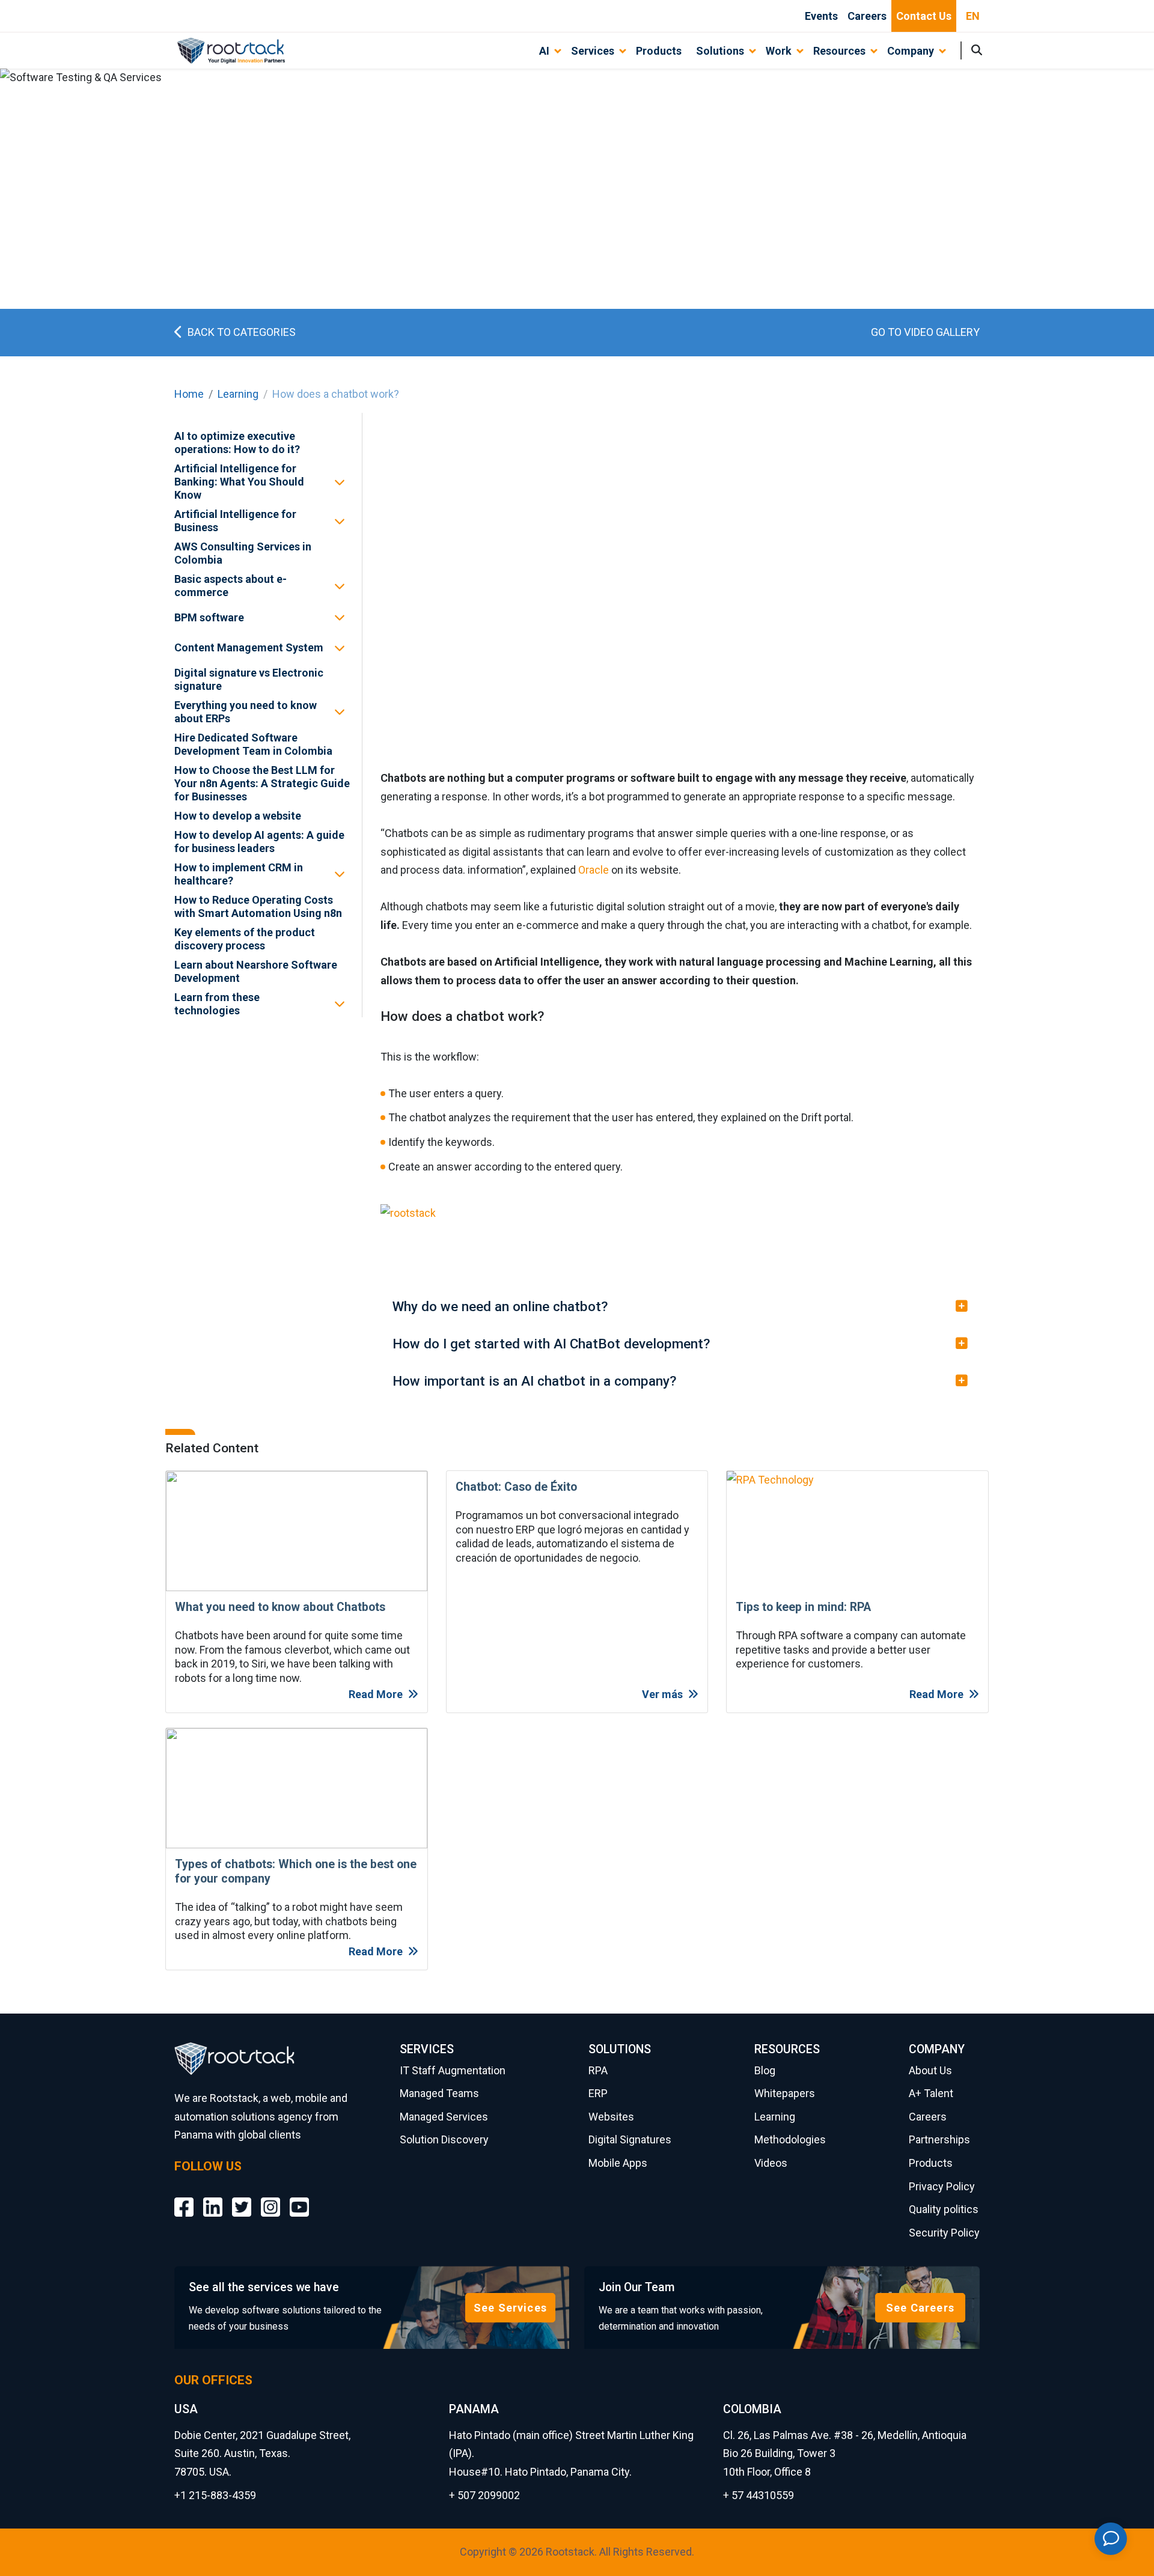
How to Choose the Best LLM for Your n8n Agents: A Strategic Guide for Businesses (262, 783)
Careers (867, 16)
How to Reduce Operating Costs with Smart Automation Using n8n (258, 906)
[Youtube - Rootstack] (299, 2198)
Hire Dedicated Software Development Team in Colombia (253, 744)
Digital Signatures (630, 2139)
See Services (510, 2308)
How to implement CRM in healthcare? (239, 874)
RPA (598, 2070)
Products (659, 51)
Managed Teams (439, 2093)
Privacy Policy (942, 2186)
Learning (238, 394)
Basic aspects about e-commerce (230, 586)
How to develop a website (238, 816)
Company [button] (911, 51)
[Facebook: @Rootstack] (184, 2198)
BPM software (209, 617)
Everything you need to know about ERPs (246, 712)
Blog (765, 2070)
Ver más (662, 1694)
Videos (771, 2163)
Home (189, 394)
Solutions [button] (720, 51)
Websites (611, 2117)
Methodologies (790, 2139)
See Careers (920, 2308)
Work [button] (779, 51)
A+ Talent (931, 2093)
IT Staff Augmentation (453, 2070)
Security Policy (944, 2233)
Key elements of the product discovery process (245, 939)
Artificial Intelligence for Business (235, 521)
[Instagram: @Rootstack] (270, 2198)
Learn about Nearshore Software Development (256, 971)
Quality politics (944, 2209)
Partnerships (939, 2139)
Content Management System (249, 647)
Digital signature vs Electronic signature (249, 679)
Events (821, 16)
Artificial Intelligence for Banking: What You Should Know (239, 482)
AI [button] (544, 51)
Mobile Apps (618, 2163)
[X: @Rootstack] (242, 2198)
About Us (930, 2070)
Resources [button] (839, 51)
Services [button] (593, 51)
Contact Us (924, 16)
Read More (376, 1694)
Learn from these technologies (217, 1004)
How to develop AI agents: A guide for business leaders (259, 842)
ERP (598, 2093)
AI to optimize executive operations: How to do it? (237, 443)
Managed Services (444, 2117)
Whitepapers (785, 2093)
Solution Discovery (444, 2139)
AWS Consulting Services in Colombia (243, 553)
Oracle (594, 870)
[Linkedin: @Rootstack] (213, 2198)
